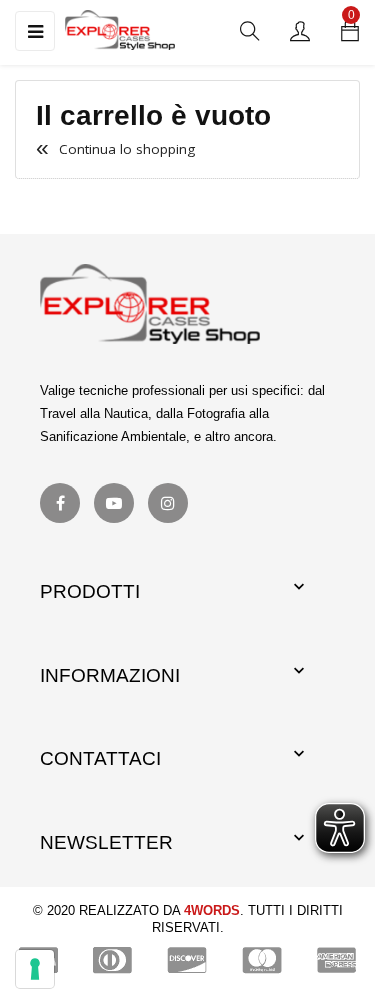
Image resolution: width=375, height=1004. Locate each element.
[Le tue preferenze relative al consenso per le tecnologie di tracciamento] (35, 969)
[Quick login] (300, 32)
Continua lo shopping (115, 149)
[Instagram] (168, 503)
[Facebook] (60, 503)
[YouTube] (114, 503)
